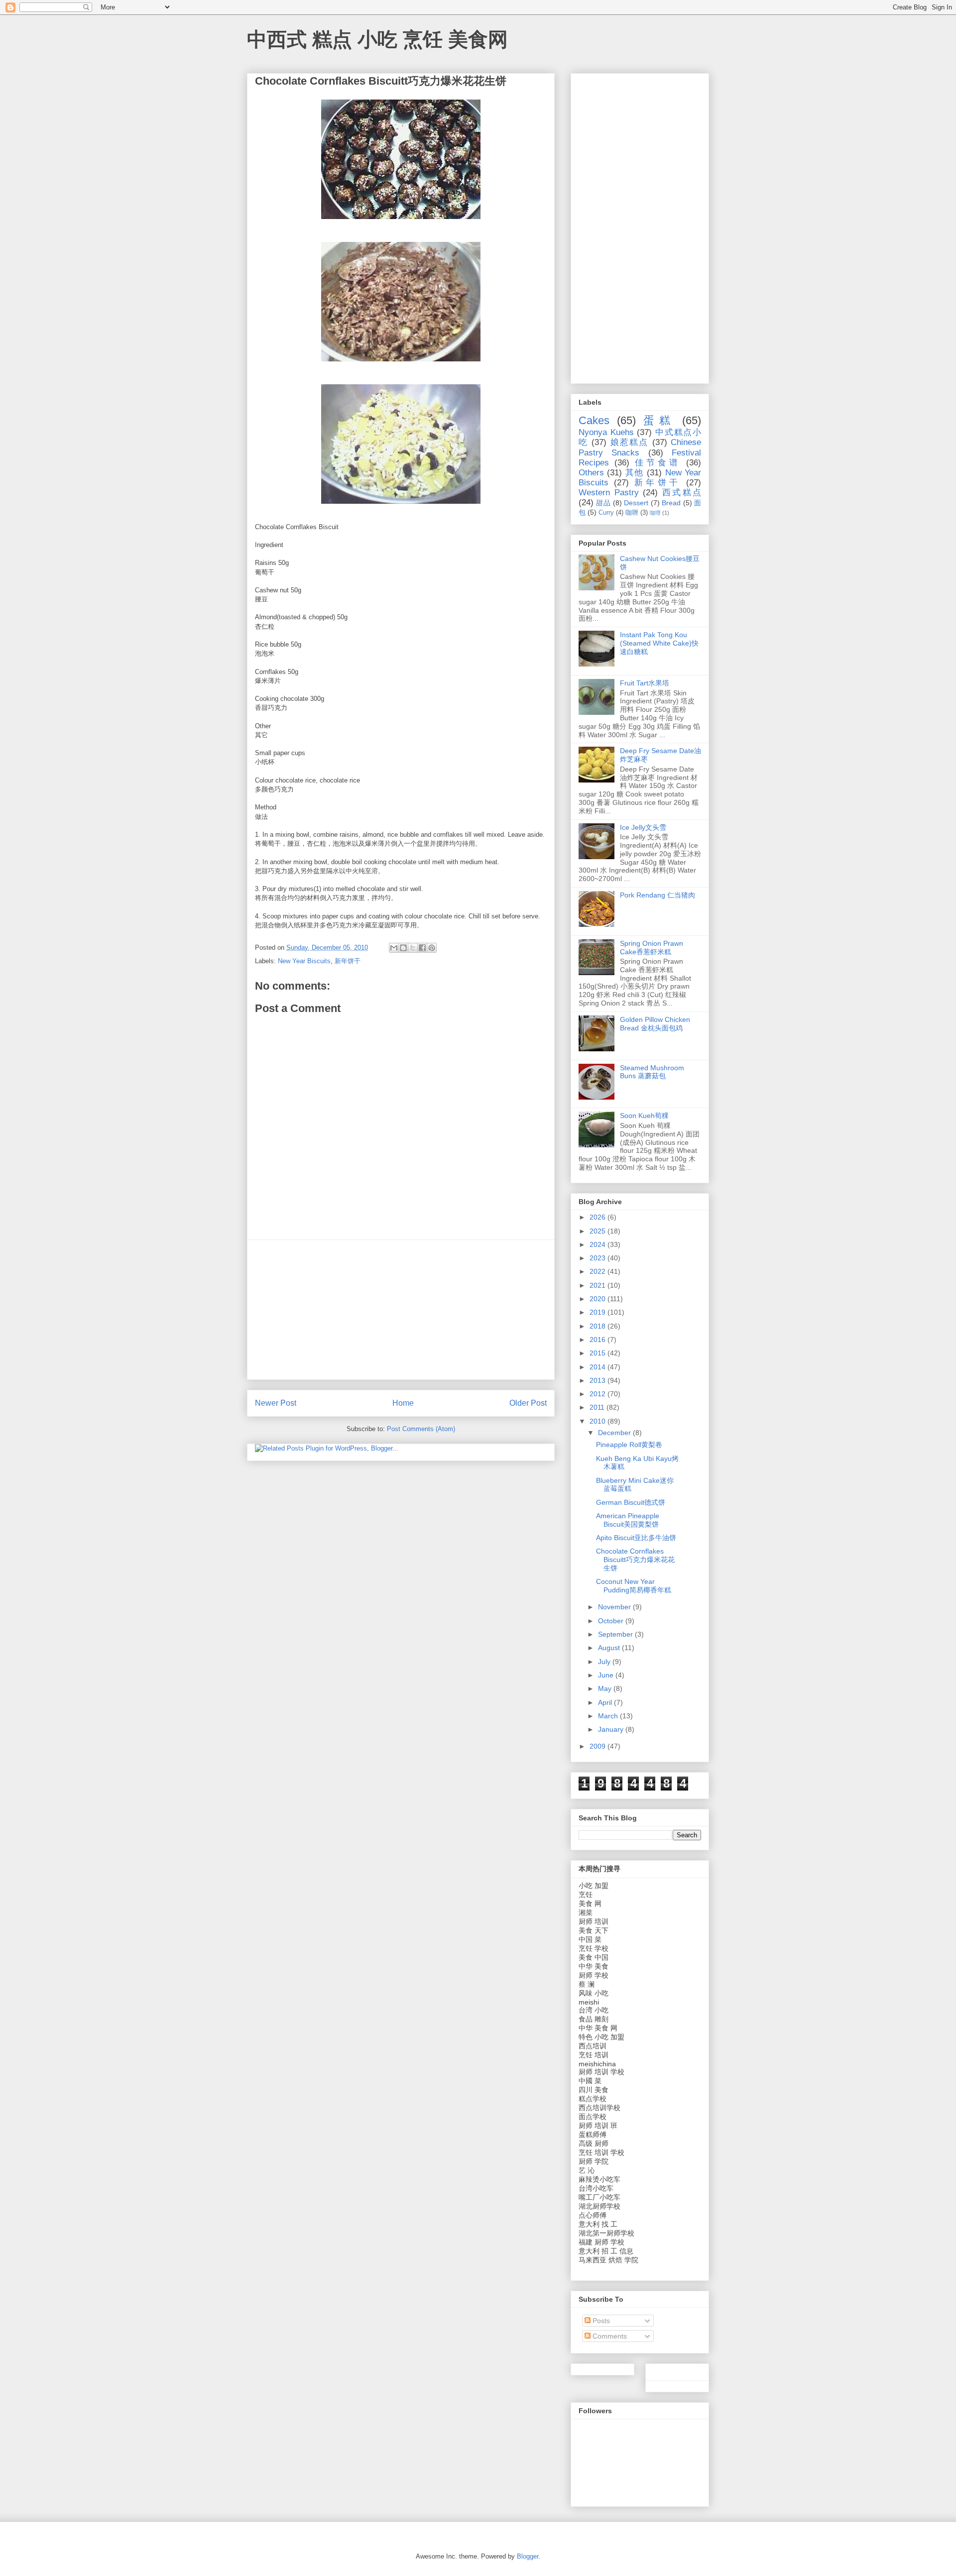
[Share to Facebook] (422, 948)
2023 (598, 1258)
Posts (600, 2321)
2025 (598, 1231)
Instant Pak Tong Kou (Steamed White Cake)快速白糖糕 (659, 643)
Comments (609, 2336)
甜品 (603, 503)
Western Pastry (609, 493)
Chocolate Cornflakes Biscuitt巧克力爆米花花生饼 (635, 1560)
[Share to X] (413, 948)
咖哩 (655, 513)
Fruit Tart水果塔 (645, 683)
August (610, 1648)
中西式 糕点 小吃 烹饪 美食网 (377, 39)
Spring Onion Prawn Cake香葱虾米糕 (652, 948)
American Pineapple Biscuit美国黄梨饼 (628, 1520)
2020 (598, 1299)
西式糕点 (682, 493)
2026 (598, 1217)
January (612, 1729)
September (616, 1634)
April (606, 1702)
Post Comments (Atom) (421, 1429)
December (615, 1433)
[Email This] (394, 948)
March (609, 1716)
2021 (598, 1285)
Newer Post (276, 1403)
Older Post (528, 1403)
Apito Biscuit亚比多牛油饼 (636, 1538)
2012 (598, 1394)
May (606, 1688)
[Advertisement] (401, 1310)
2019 (598, 1312)
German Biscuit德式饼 (631, 1502)
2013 (598, 1380)
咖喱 (632, 513)
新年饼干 (348, 961)
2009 (598, 1746)
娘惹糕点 (630, 442)
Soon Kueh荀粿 (644, 1116)
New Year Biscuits (304, 961)
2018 (598, 1326)
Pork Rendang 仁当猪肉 (657, 895)
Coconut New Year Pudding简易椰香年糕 (634, 1586)
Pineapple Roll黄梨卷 (629, 1445)
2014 (598, 1367)
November (615, 1607)
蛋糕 (659, 420)
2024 (598, 1244)
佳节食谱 (658, 463)
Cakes (594, 420)
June (607, 1675)
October (612, 1621)
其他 (635, 473)
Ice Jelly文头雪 (643, 827)
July (605, 1662)
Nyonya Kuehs (606, 432)
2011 (598, 1407)
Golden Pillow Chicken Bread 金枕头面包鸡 (655, 1024)
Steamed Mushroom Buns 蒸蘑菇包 (652, 1072)
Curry (606, 513)
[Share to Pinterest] (432, 948)
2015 (598, 1353)
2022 (598, 1271)
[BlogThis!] (403, 948)
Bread (671, 503)
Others (591, 473)
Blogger (528, 2556)
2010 (598, 1421)
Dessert (636, 503)
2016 (598, 1340)
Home (403, 1403)
